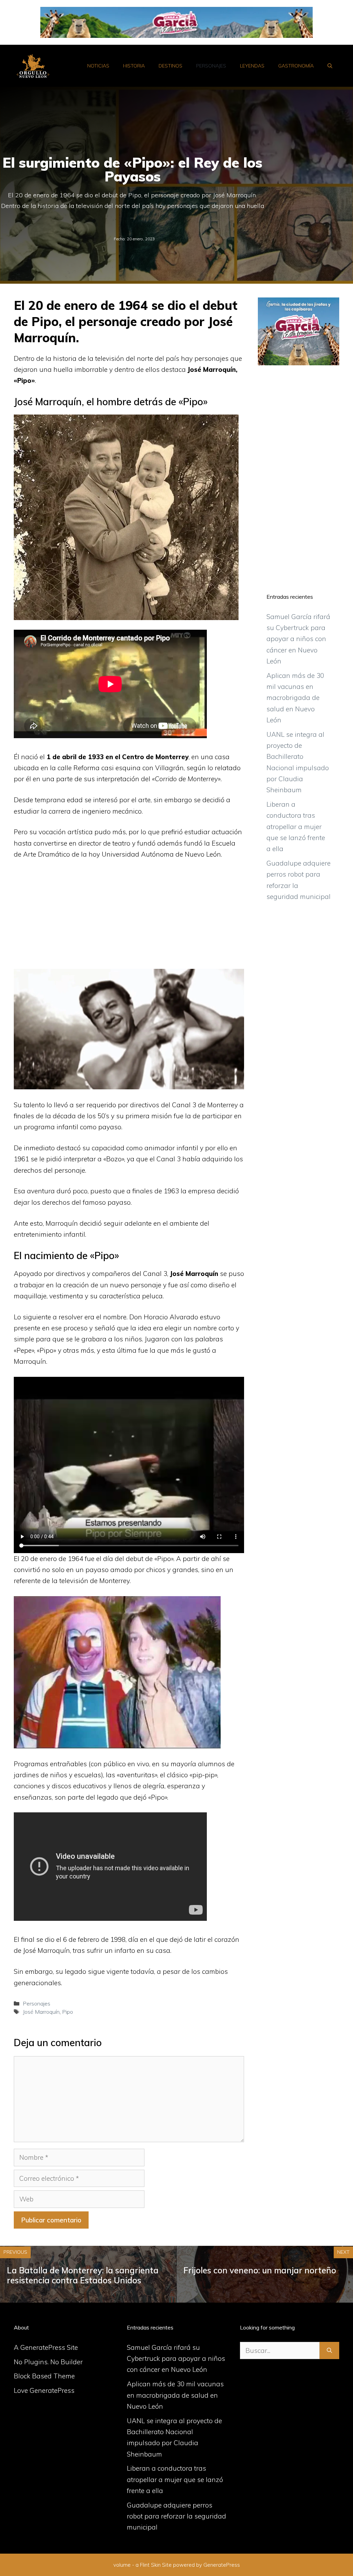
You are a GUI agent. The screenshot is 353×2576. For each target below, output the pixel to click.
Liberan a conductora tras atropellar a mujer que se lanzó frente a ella (296, 826)
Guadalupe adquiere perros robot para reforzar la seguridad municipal (176, 2516)
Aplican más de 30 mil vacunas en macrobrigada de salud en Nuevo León (295, 698)
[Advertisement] (129, 918)
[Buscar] (329, 2351)
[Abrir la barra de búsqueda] (330, 66)
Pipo (68, 2012)
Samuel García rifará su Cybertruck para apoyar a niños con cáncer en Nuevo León (298, 639)
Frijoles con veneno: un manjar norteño (260, 2270)
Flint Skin (150, 2565)
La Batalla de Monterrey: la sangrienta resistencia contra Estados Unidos (83, 2275)
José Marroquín (41, 2012)
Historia (134, 66)
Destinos (170, 66)
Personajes (211, 66)
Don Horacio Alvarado (164, 1317)
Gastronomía (296, 66)
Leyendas (252, 66)
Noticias (98, 66)
